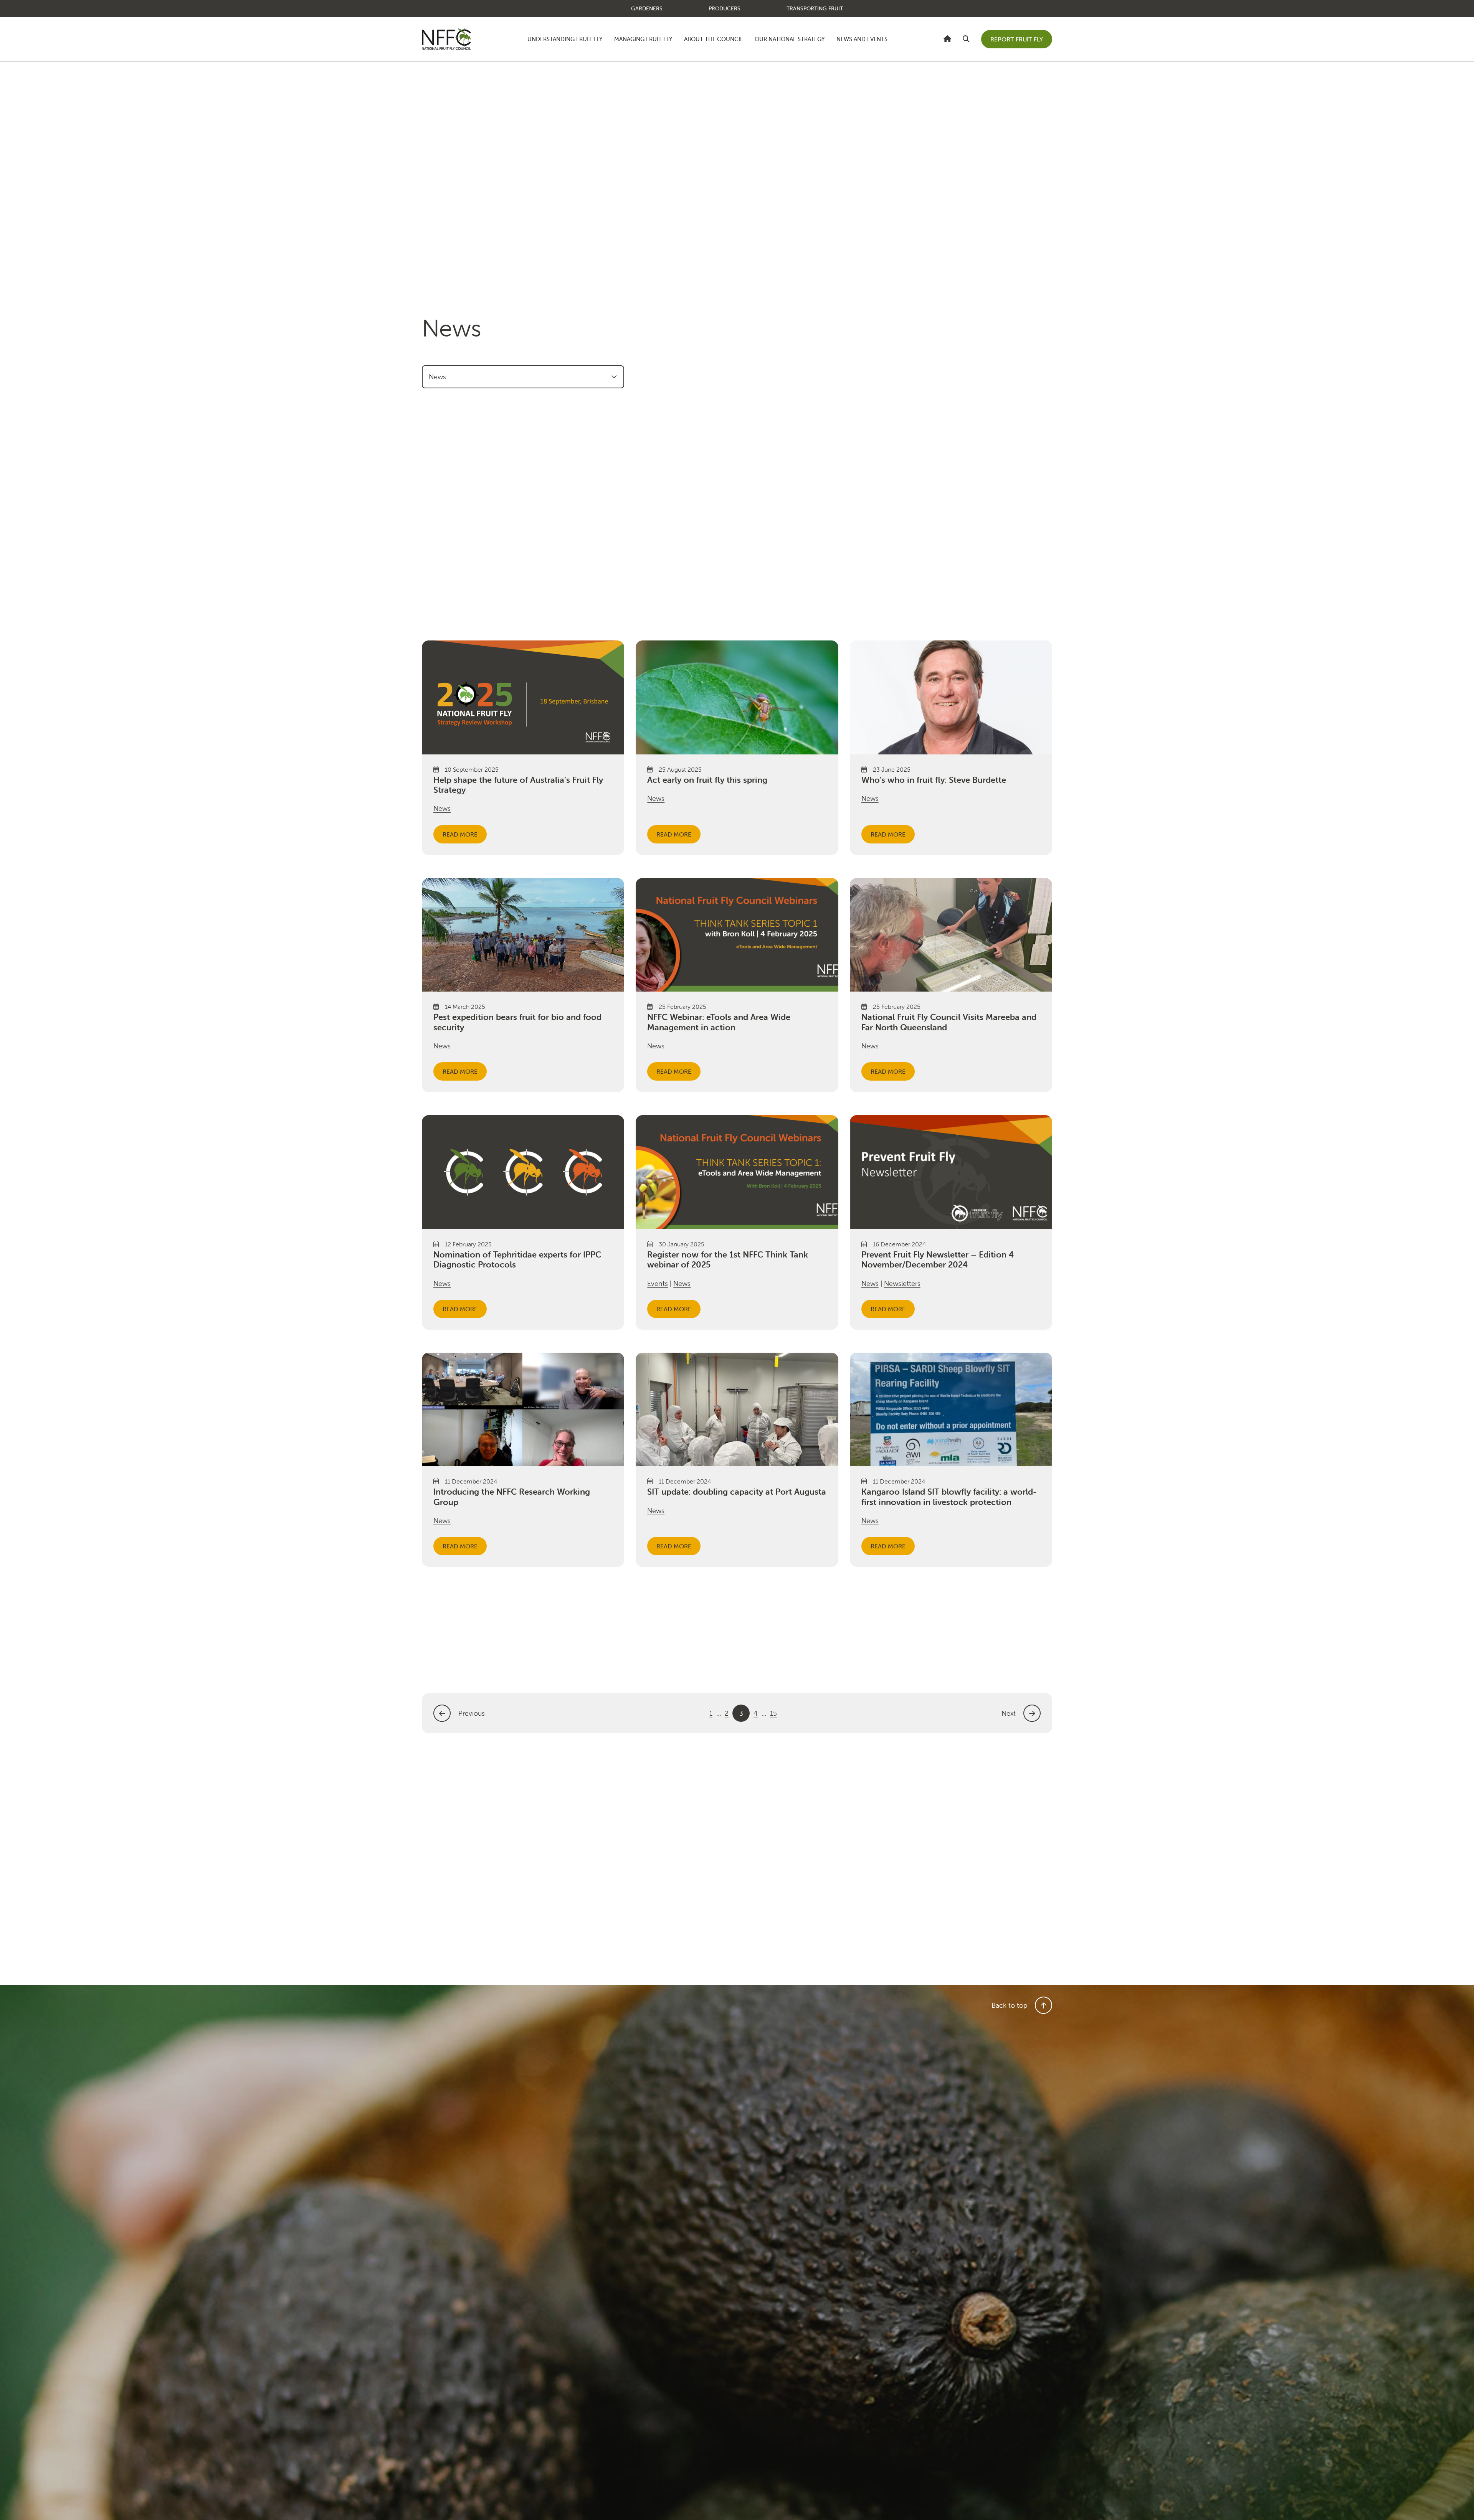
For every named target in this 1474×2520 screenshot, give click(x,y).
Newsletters (902, 1283)
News (442, 808)
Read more (460, 834)
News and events (862, 39)
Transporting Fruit (815, 8)
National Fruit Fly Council (447, 39)
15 (773, 1713)
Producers (725, 8)
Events (658, 1283)
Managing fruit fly (643, 39)
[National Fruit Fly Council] (947, 39)
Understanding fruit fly (565, 39)
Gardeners (647, 8)
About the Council (714, 39)
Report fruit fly (1017, 39)
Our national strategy (790, 39)
